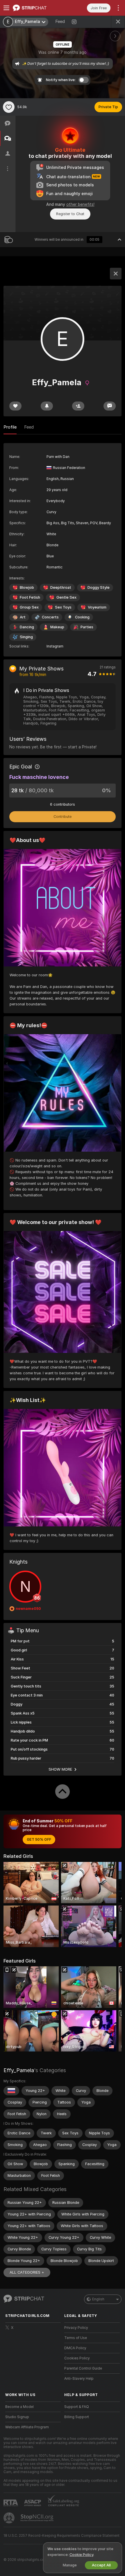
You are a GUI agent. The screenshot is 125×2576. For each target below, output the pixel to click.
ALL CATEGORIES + (27, 2272)
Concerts (50, 617)
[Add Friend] (78, 406)
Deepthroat (61, 587)
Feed (60, 22)
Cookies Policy (77, 2358)
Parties (87, 627)
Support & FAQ (77, 2407)
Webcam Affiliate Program (27, 2427)
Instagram (55, 646)
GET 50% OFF (39, 1840)
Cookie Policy (81, 2555)
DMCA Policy (75, 2348)
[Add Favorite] (9, 107)
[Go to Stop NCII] (37, 2518)
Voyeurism (97, 607)
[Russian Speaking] (11, 2091)
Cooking (82, 617)
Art (23, 617)
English (98, 2299)
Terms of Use (76, 2338)
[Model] (116, 274)
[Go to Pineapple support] (10, 2518)
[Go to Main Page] (38, 8)
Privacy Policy (76, 2328)
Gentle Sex (66, 597)
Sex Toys (63, 607)
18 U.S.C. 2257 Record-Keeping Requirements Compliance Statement (61, 2536)
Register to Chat (70, 214)
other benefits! (80, 204)
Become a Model (19, 2407)
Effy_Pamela (19, 2070)
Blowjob (27, 587)
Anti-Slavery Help (79, 2379)
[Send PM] (110, 406)
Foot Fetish (30, 597)
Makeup (57, 627)
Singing (26, 637)
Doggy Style (99, 587)
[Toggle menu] (6, 8)
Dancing (27, 627)
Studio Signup (17, 2417)
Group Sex (29, 607)
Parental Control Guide (83, 2368)
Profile (10, 427)
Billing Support (77, 2417)
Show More (60, 1769)
